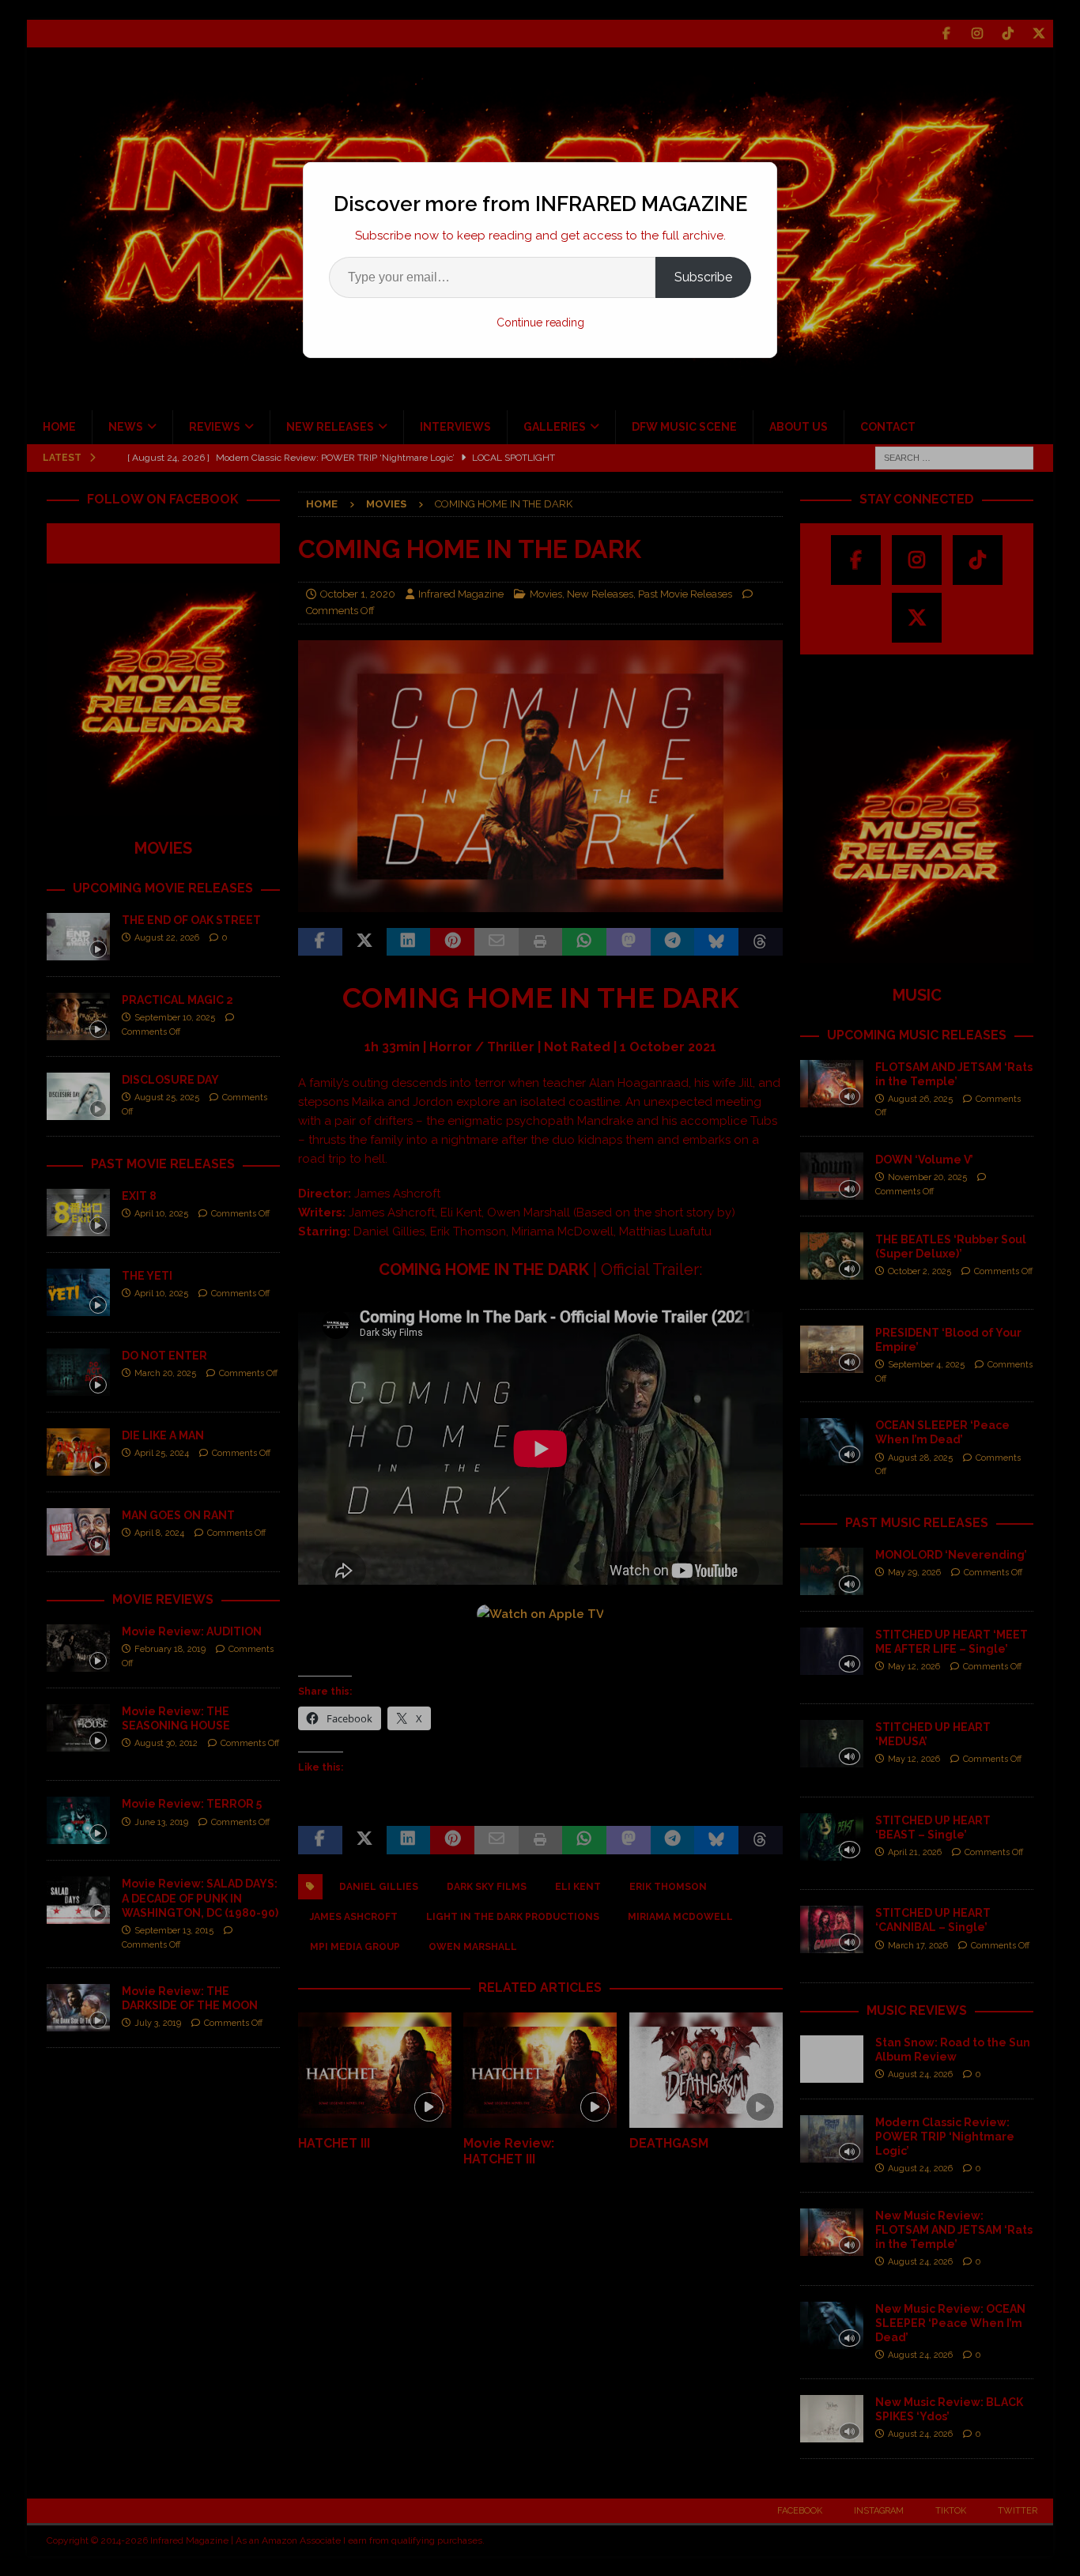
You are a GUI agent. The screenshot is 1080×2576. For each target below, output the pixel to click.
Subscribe (703, 277)
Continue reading (540, 322)
